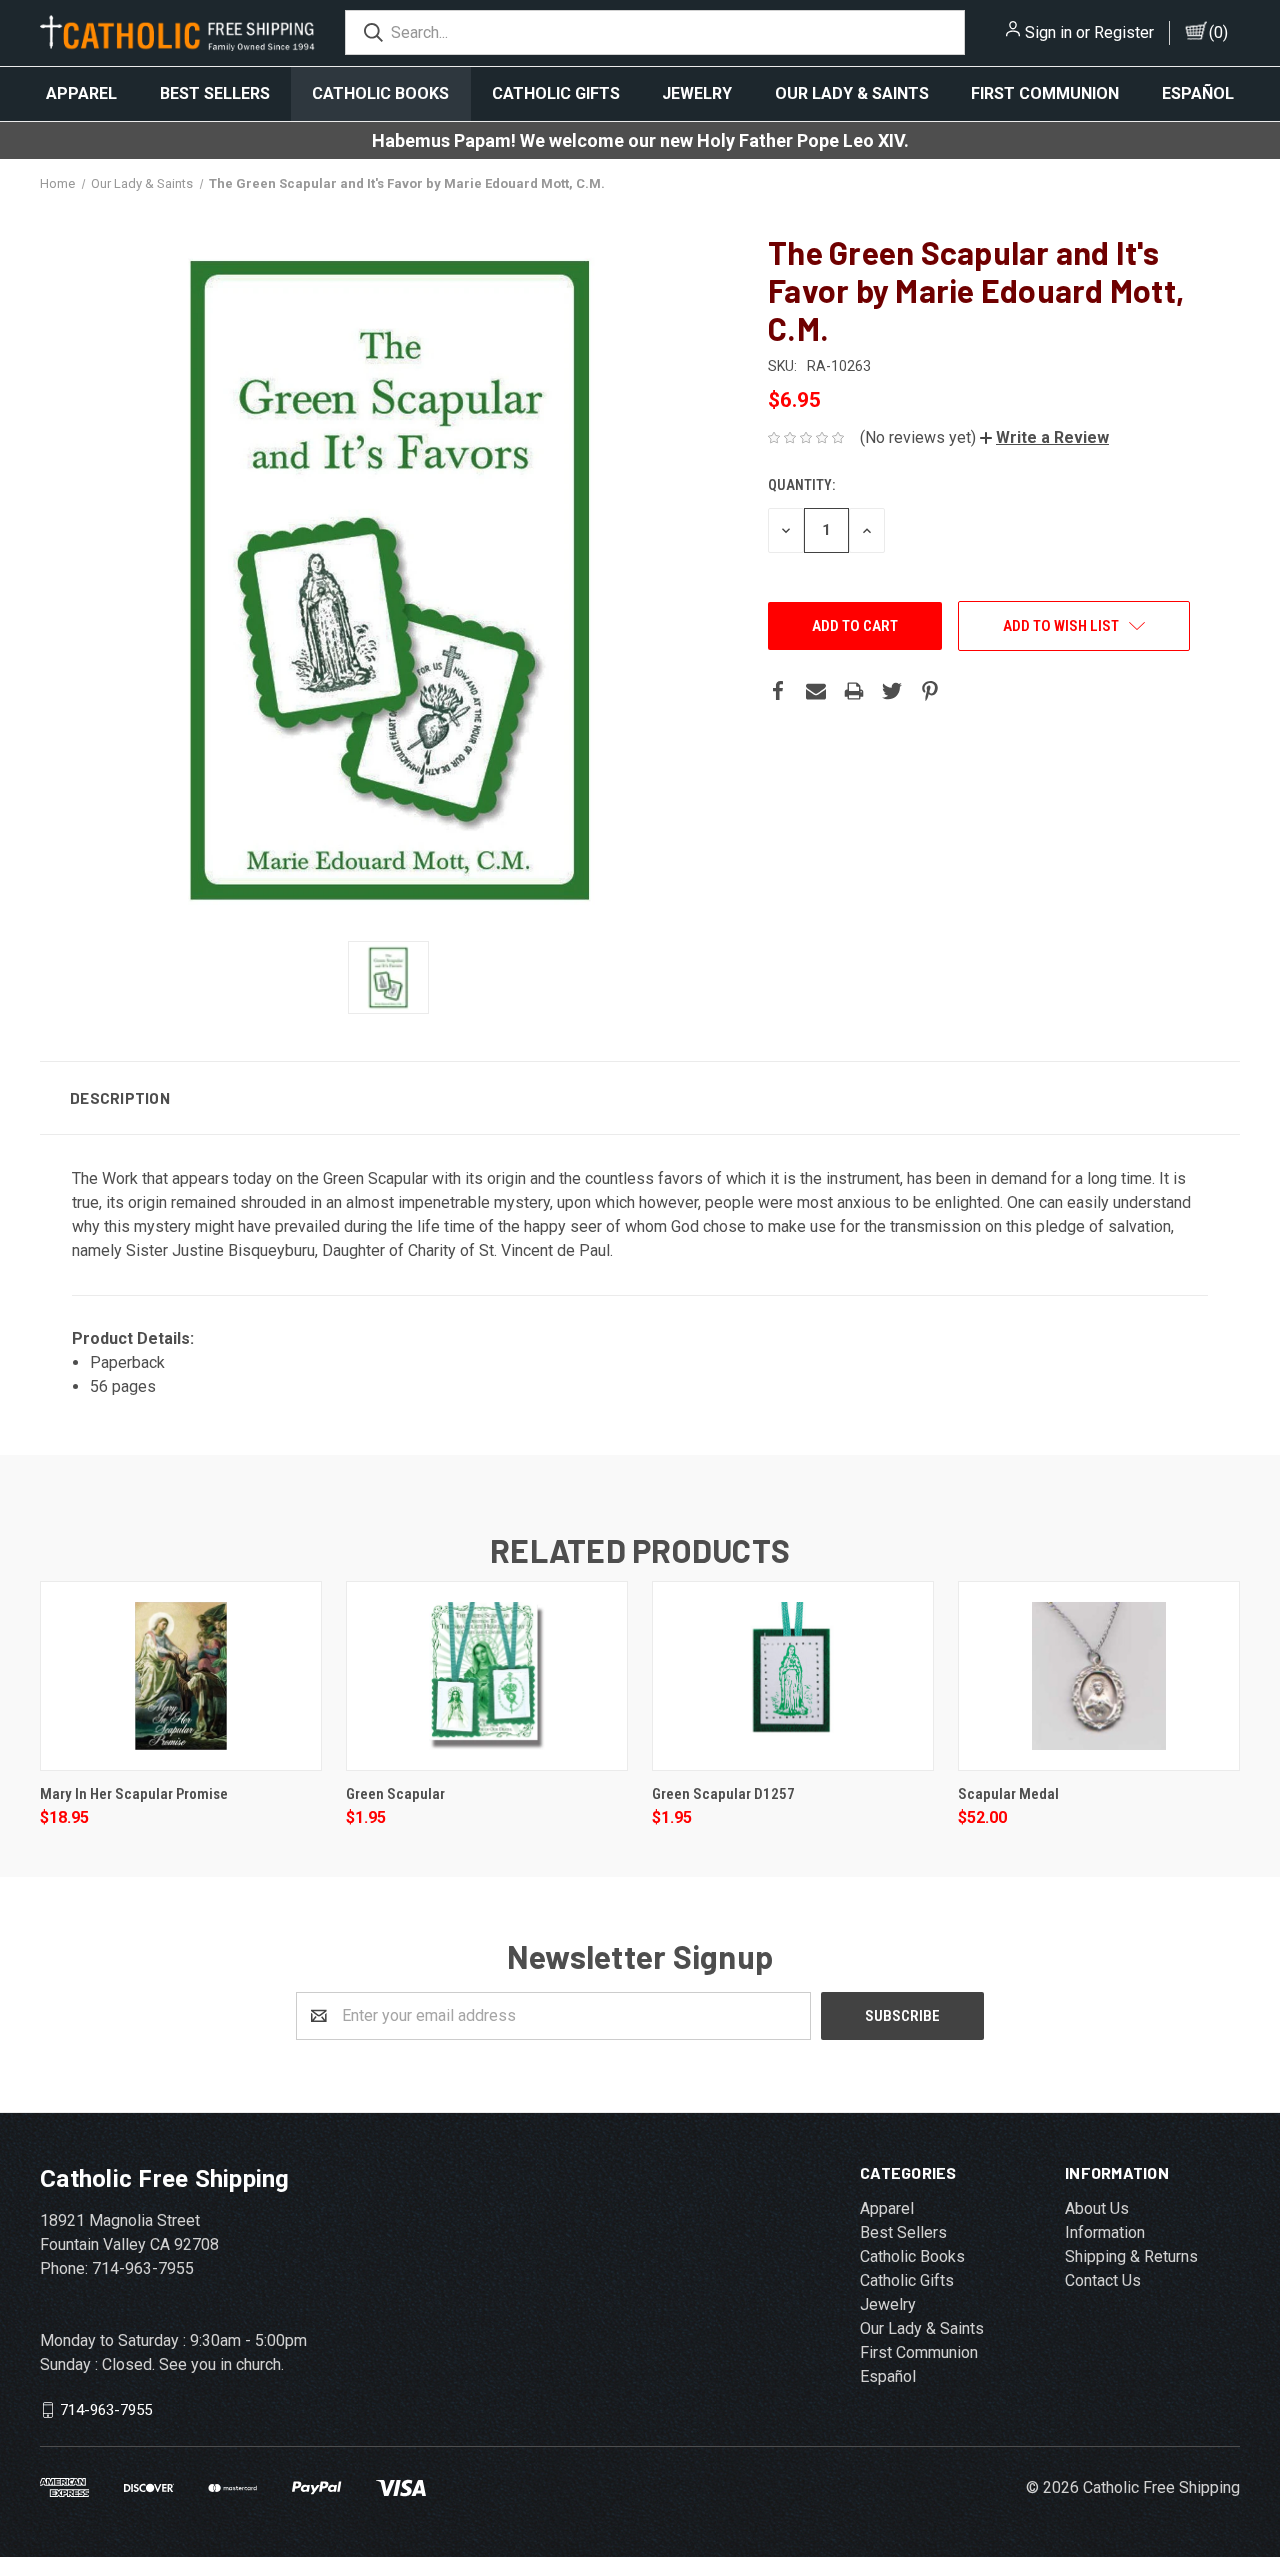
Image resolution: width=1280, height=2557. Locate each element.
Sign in (1048, 32)
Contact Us (1103, 2280)
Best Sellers (215, 93)
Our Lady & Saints (852, 93)
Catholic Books (380, 93)
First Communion (1045, 93)
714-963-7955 (106, 2409)
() (1218, 32)
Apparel (81, 93)
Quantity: (801, 485)
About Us (1097, 2208)
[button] (1044, 437)
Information (1105, 2232)
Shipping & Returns (1131, 2256)
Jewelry (697, 93)
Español (1198, 93)
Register (1124, 32)
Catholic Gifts (556, 93)
